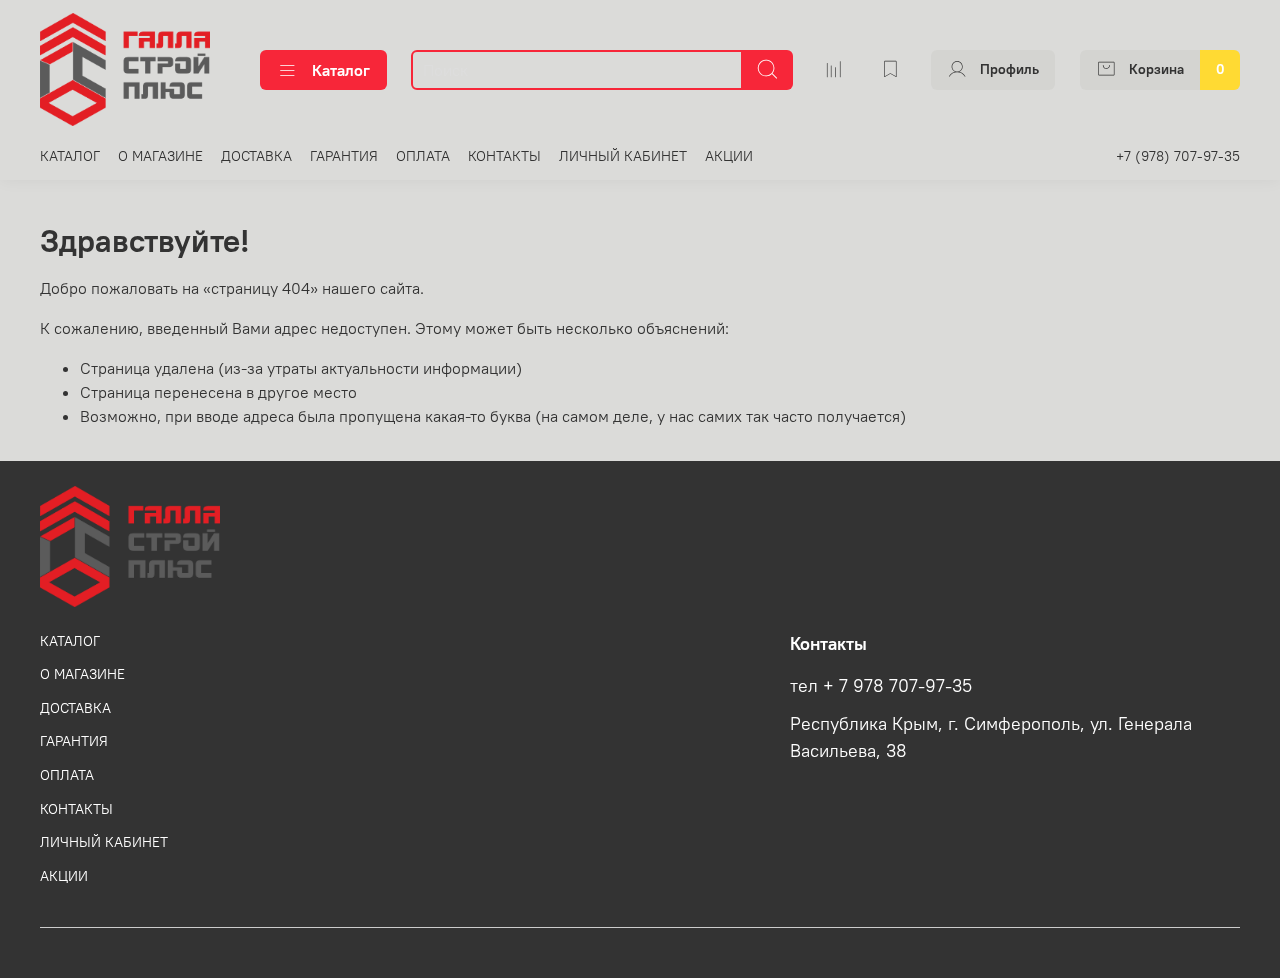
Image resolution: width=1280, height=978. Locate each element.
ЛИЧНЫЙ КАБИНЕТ (623, 156)
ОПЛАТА (423, 156)
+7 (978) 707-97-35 (1178, 156)
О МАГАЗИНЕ (160, 156)
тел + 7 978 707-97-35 (881, 686)
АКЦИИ (729, 156)
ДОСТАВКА (256, 156)
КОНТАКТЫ (504, 156)
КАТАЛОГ (70, 156)
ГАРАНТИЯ (344, 156)
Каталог (341, 70)
